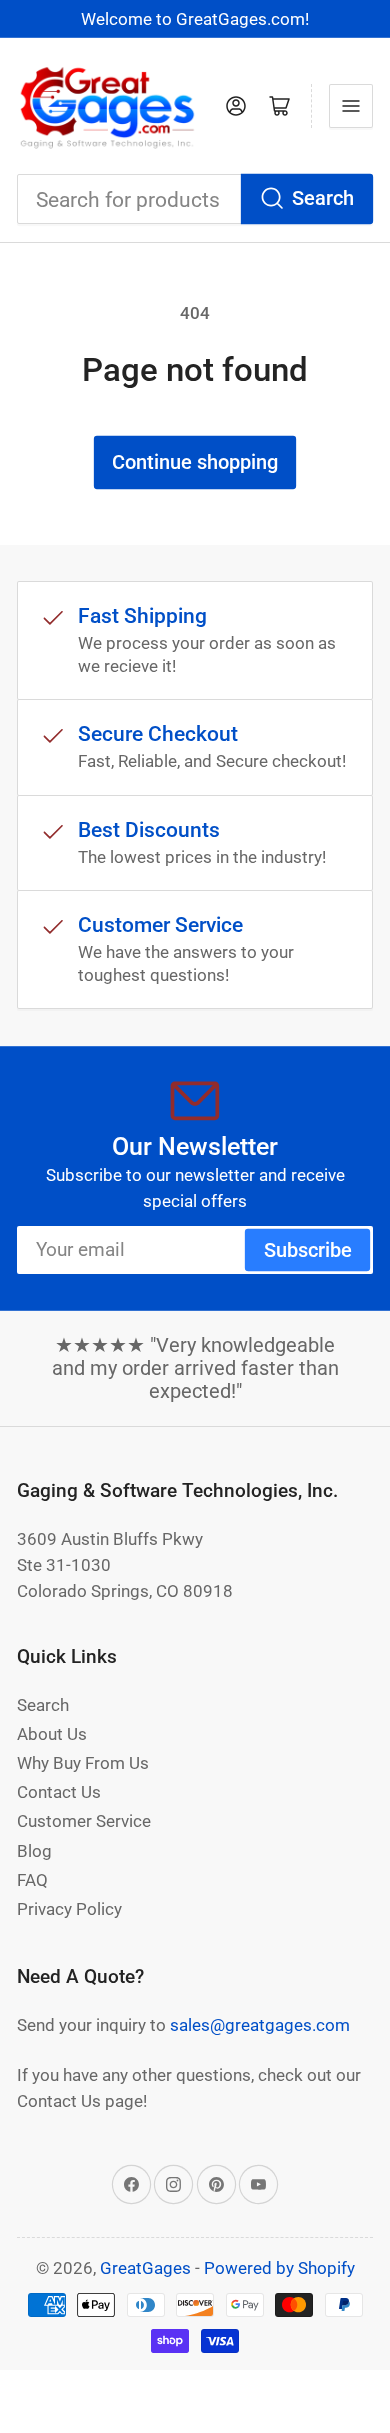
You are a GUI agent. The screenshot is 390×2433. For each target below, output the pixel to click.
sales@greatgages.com (260, 2025)
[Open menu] (351, 106)
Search (323, 198)
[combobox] (195, 199)
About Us (52, 1734)
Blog (34, 1851)
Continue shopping (195, 462)
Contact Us (59, 1792)
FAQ (32, 1880)
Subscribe (308, 1250)
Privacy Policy (69, 1909)
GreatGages (145, 2268)
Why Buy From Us (83, 1763)
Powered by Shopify (279, 2268)
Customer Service (84, 1821)
